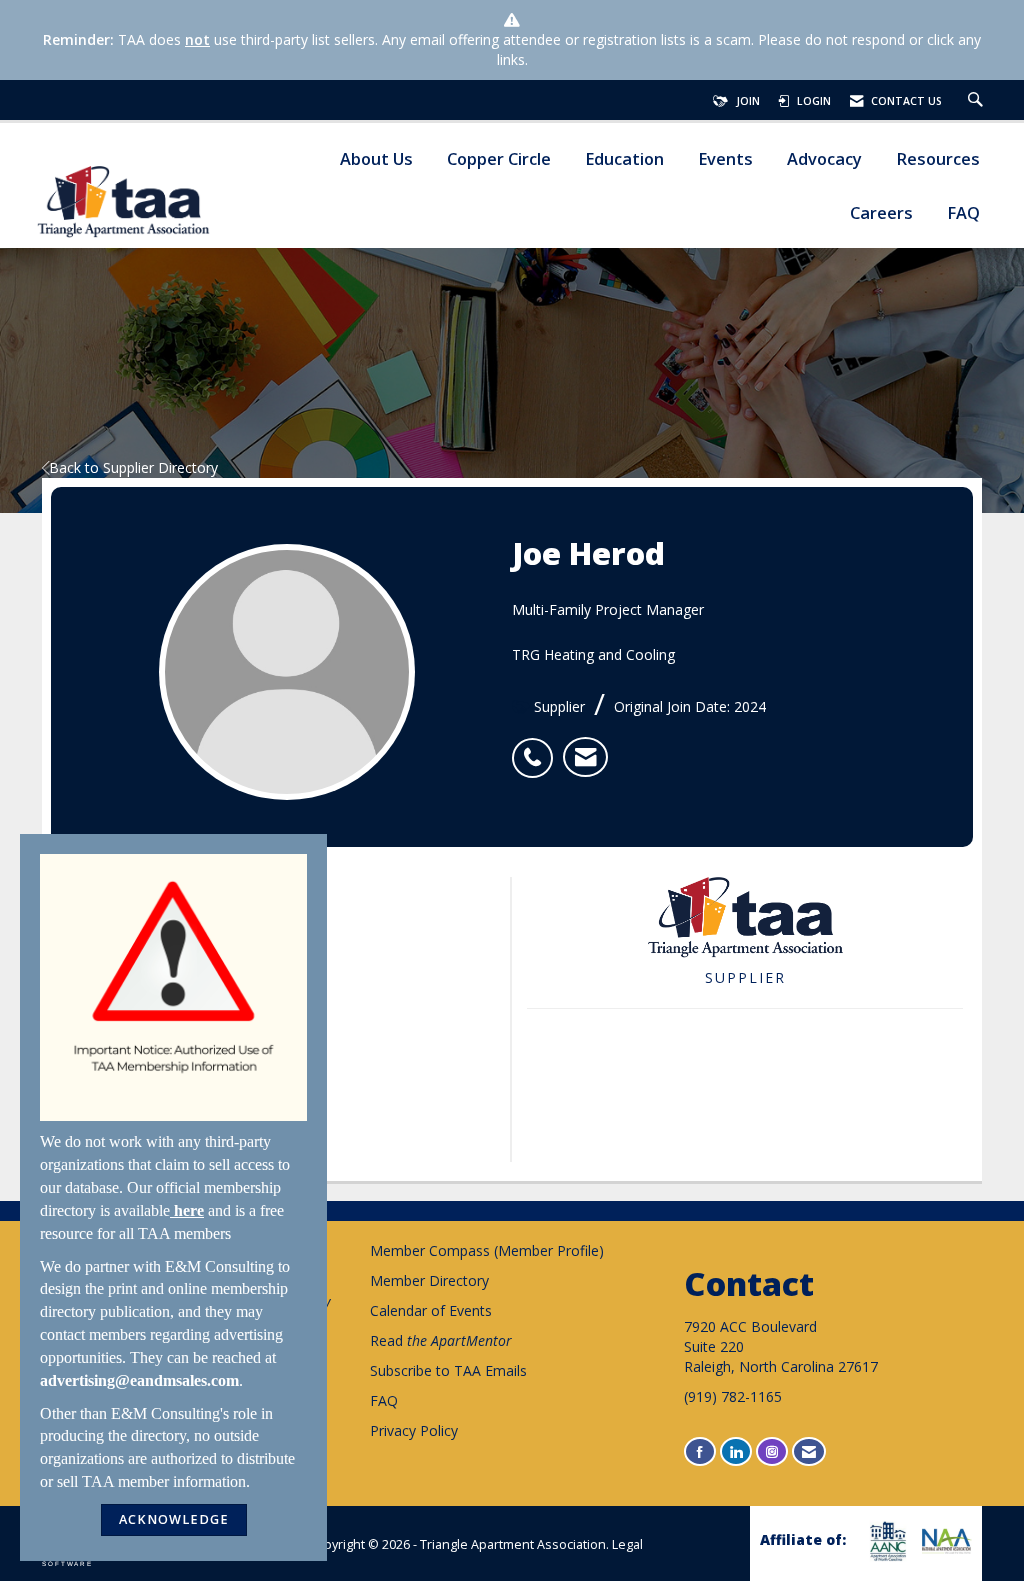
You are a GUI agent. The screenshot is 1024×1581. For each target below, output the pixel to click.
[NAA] (944, 1540)
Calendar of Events (431, 1310)
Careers (881, 213)
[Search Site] (978, 101)
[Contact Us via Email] (809, 1451)
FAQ (963, 213)
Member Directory (429, 1280)
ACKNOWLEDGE (174, 1519)
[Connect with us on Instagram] (772, 1451)
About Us (376, 159)
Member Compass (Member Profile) (487, 1250)
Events (725, 159)
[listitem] (537, 747)
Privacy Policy (414, 1430)
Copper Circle (499, 159)
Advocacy (824, 159)
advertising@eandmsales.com (139, 1380)
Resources (938, 159)
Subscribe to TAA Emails (448, 1370)
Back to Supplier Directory (133, 467)
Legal (627, 1544)
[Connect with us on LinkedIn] (736, 1451)
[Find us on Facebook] (700, 1451)
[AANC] (885, 1541)
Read (441, 1340)
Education (624, 159)
